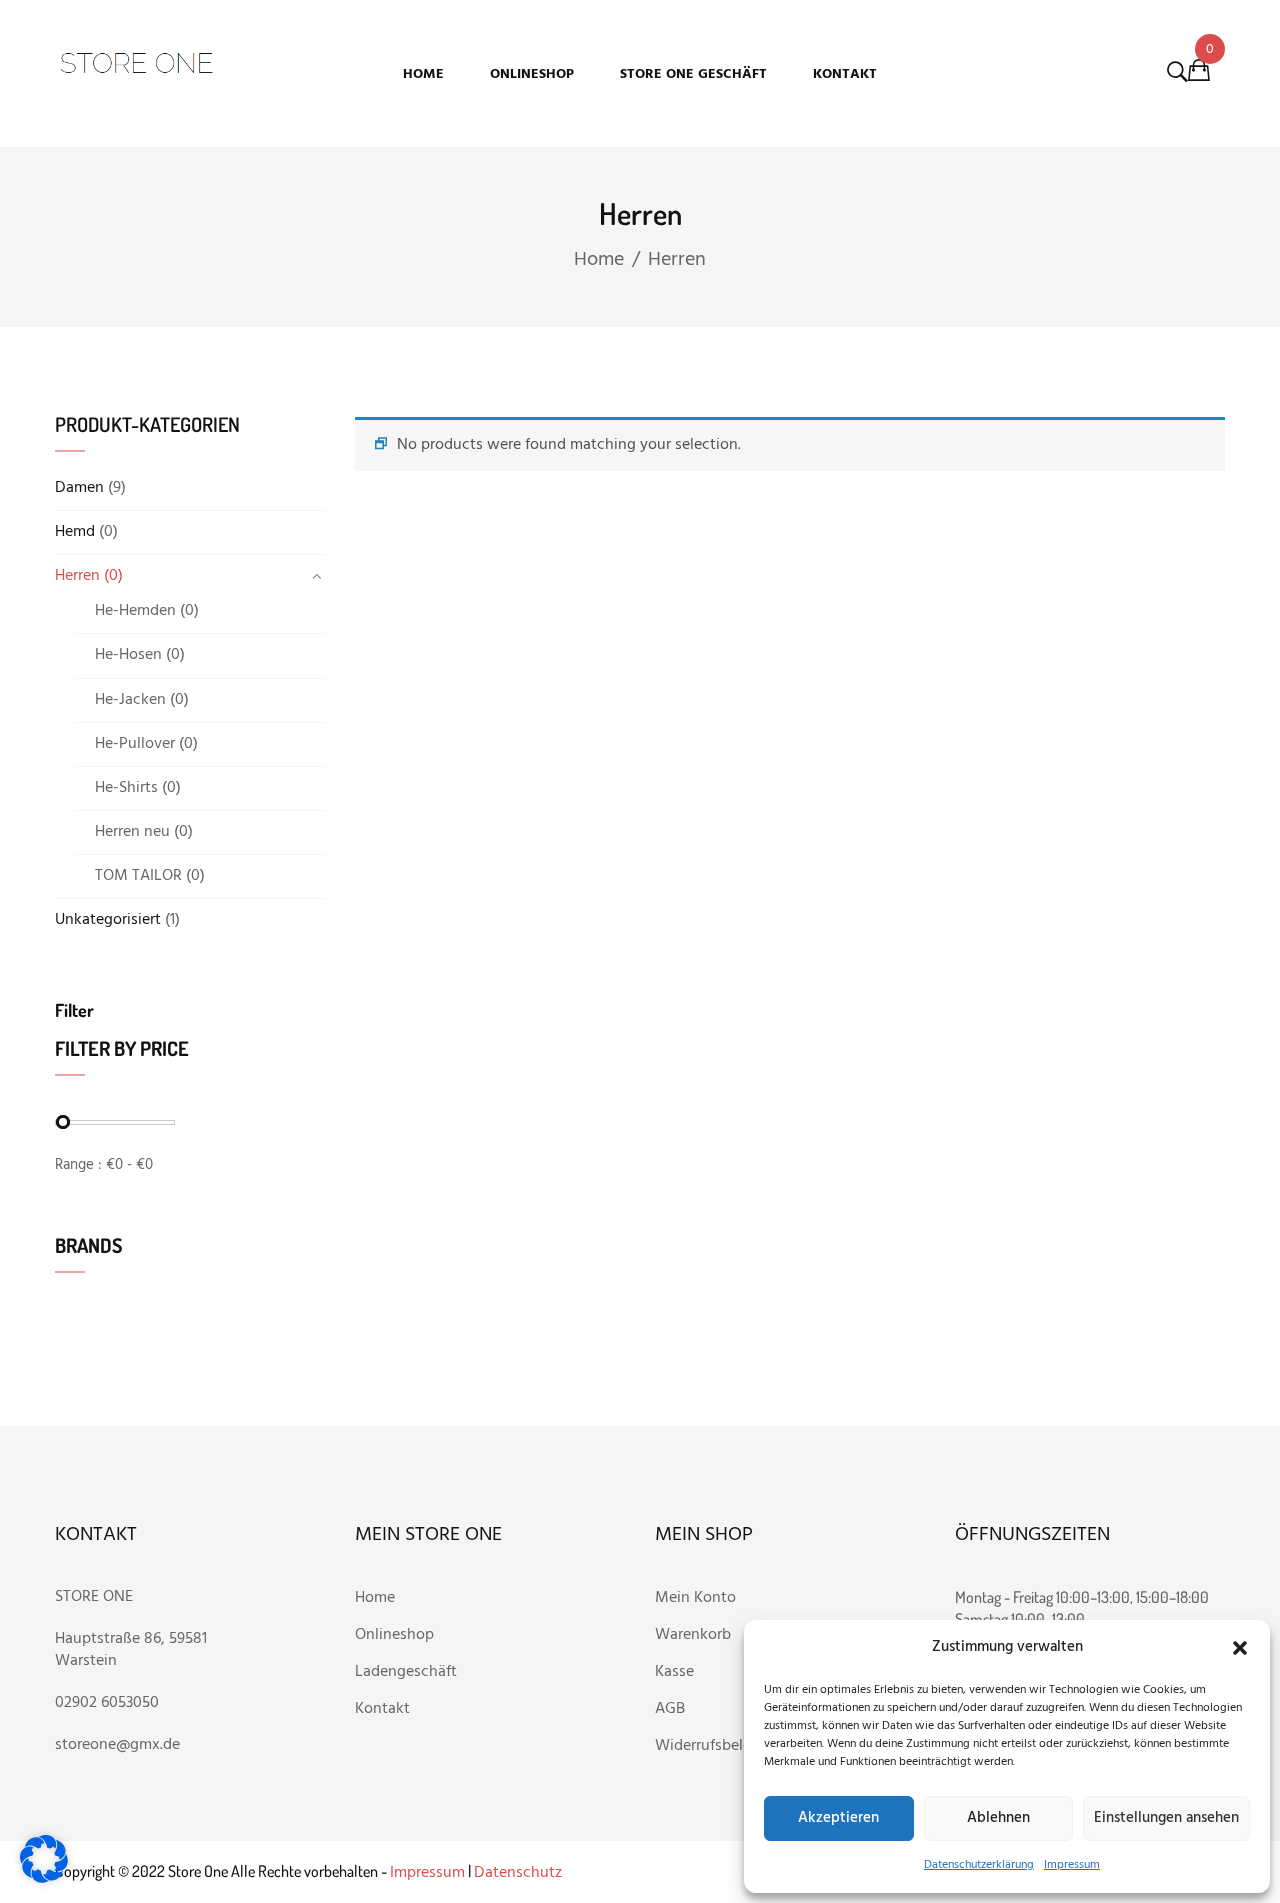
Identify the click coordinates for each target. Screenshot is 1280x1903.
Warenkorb (695, 1635)
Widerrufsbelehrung (723, 1746)
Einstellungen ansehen (1166, 1818)
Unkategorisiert (108, 920)
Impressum (1072, 1865)
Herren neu (132, 832)
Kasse (674, 1672)
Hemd (75, 532)
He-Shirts (126, 788)
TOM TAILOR (138, 876)
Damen (79, 488)
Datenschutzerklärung (979, 1865)
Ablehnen (998, 1818)
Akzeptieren (838, 1818)
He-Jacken (130, 700)
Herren (77, 576)
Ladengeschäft (406, 1672)
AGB (670, 1709)
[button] (1240, 1648)
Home (599, 260)
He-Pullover (135, 744)
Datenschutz (518, 1873)
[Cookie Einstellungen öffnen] (44, 1879)
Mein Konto (695, 1598)
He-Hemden (135, 611)
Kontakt (382, 1709)
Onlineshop (396, 1635)
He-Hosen (128, 655)
